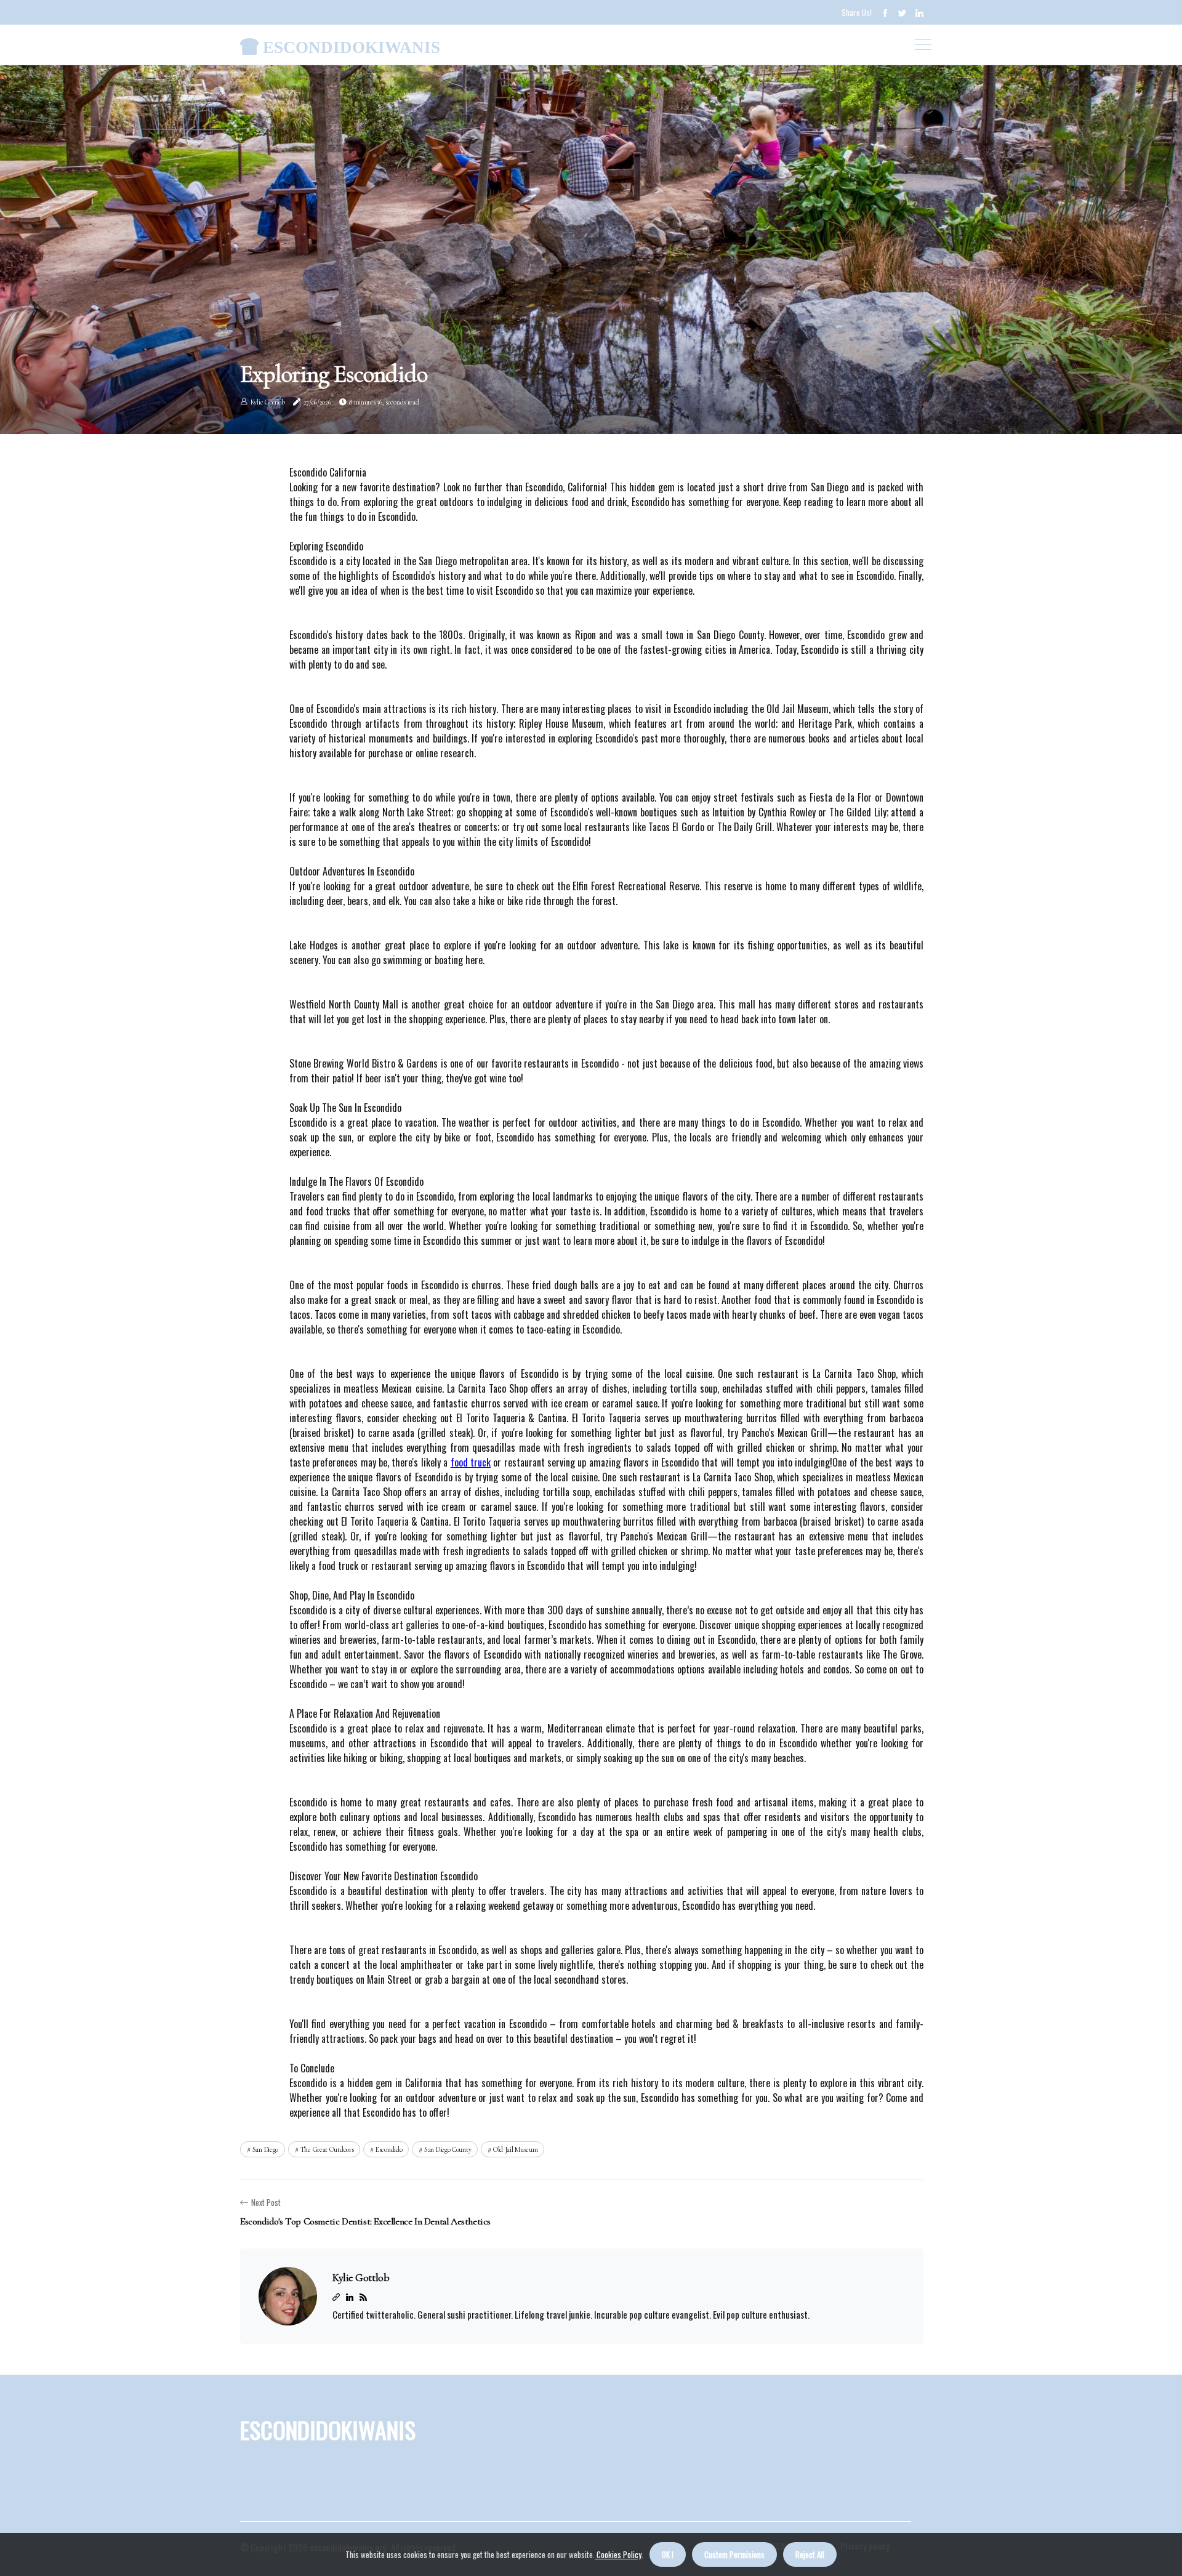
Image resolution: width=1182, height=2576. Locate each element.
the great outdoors (327, 2149)
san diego (265, 2149)
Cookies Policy (618, 2554)
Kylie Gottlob (268, 402)
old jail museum (516, 2149)
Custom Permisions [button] (734, 2554)
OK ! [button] (668, 2554)
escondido (389, 2149)
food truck (471, 1462)
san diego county (448, 2149)
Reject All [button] (810, 2554)
